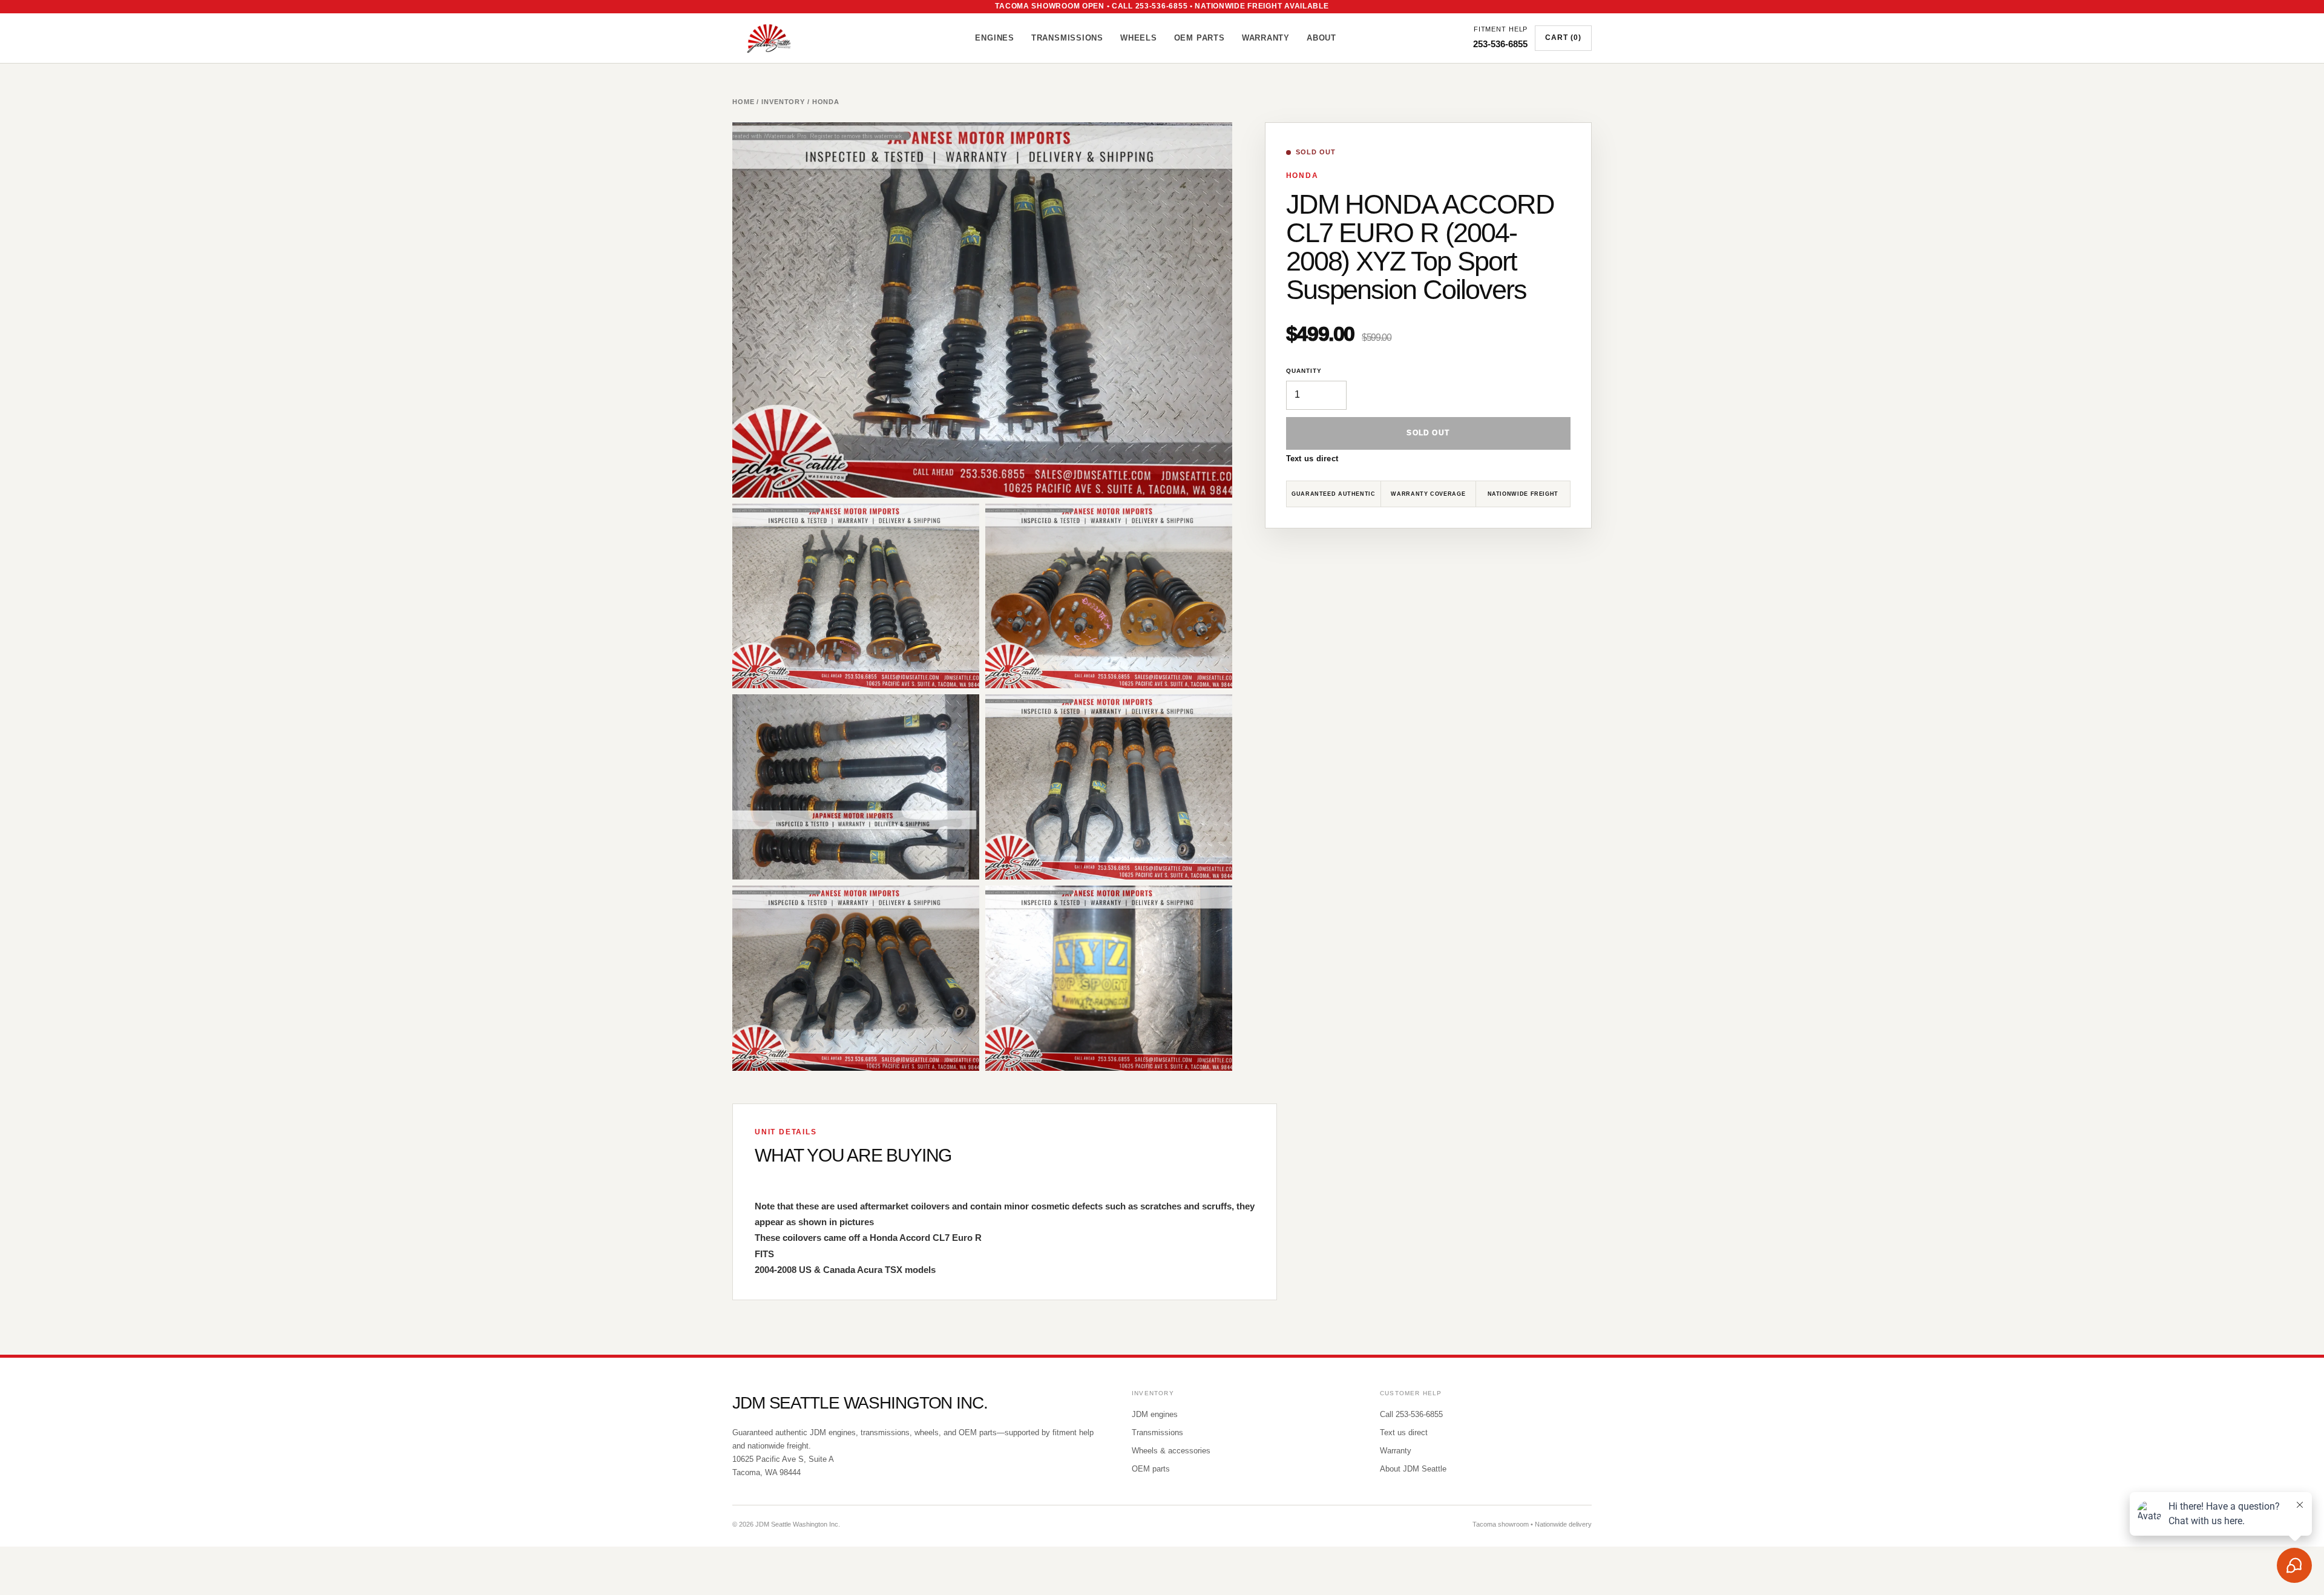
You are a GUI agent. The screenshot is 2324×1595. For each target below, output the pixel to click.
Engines (994, 38)
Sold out (1428, 433)
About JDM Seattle (1413, 1469)
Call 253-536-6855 (1411, 1414)
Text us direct (1312, 459)
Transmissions (1067, 38)
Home (743, 102)
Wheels (1139, 38)
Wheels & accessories (1171, 1451)
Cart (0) (1563, 38)
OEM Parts (1200, 38)
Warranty (1266, 38)
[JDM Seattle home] (785, 38)
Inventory (783, 102)
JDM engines (1155, 1414)
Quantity (1304, 371)
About (1321, 38)
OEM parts (1151, 1469)
